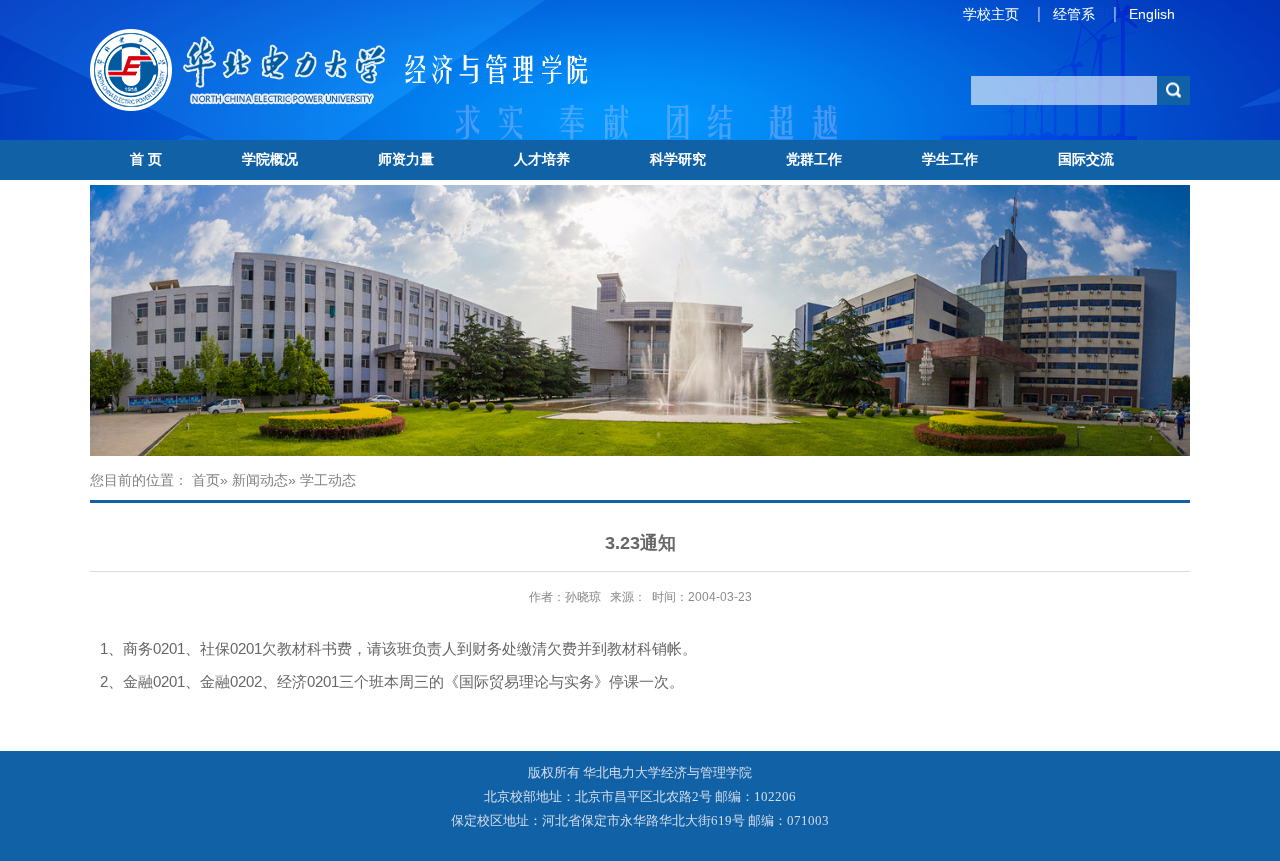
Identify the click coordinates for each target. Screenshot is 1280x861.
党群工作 (814, 159)
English (1152, 14)
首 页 (146, 159)
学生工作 (950, 159)
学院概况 (270, 159)
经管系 (1074, 14)
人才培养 (542, 159)
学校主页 (991, 14)
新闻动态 (260, 480)
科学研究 (678, 159)
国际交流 (1086, 159)
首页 (206, 480)
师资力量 (406, 159)
